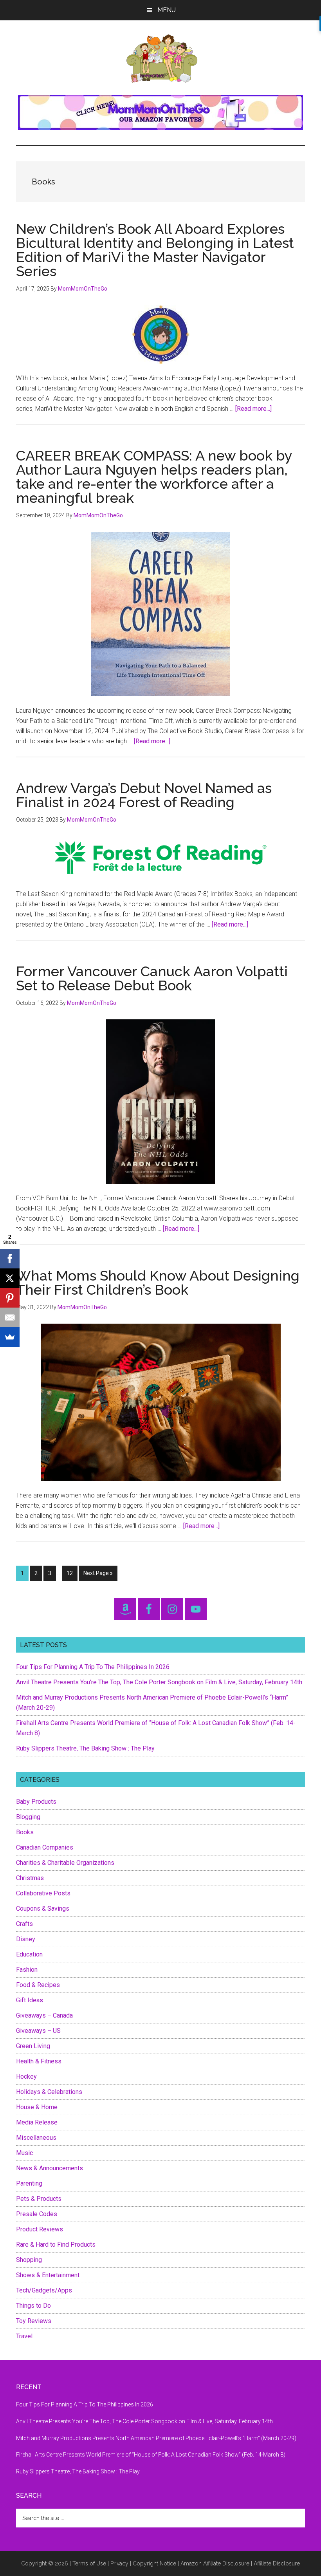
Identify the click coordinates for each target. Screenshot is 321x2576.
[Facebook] (10, 1259)
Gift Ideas (30, 2000)
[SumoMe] (10, 1337)
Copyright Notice (154, 2563)
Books (25, 1832)
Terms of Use (89, 2563)
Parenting (29, 2183)
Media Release (37, 2122)
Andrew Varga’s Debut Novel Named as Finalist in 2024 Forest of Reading (144, 795)
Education (29, 1954)
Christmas (30, 1878)
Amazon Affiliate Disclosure (215, 2563)
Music (24, 2153)
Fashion (27, 1970)
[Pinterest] (10, 1298)
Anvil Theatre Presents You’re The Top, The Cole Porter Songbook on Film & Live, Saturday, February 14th (159, 1682)
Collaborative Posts (43, 1893)
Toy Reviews (34, 2321)
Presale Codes (37, 2214)
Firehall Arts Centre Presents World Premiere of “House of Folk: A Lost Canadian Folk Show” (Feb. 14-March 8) (151, 2455)
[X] (10, 1278)
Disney (26, 1939)
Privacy (119, 2563)
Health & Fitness (39, 2061)
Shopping (29, 2260)
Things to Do (33, 2306)
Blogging (28, 1817)
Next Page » (98, 1575)
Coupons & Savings (43, 1909)
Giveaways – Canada (44, 2015)
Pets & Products (39, 2199)
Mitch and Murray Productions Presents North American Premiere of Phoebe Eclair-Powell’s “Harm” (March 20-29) (156, 2438)
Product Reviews (40, 2229)
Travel (24, 2336)
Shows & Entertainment (48, 2275)
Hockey (26, 2077)
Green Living (33, 2046)
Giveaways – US (38, 2031)
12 (72, 1573)
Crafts (24, 1924)
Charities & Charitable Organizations (65, 1863)
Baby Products (36, 1802)
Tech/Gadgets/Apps (44, 2290)
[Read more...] (253, 409)
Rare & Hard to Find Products (56, 2245)
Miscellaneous (36, 2138)
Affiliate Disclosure (277, 2563)
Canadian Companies (45, 1847)
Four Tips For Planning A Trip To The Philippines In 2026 (93, 1667)
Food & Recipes (38, 1985)
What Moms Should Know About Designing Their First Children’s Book (158, 1283)
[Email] (10, 1317)
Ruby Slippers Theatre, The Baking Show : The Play (85, 1748)
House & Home (37, 2107)
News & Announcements (50, 2168)
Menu (167, 10)
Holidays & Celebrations (49, 2092)
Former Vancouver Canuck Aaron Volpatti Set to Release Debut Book (152, 978)
